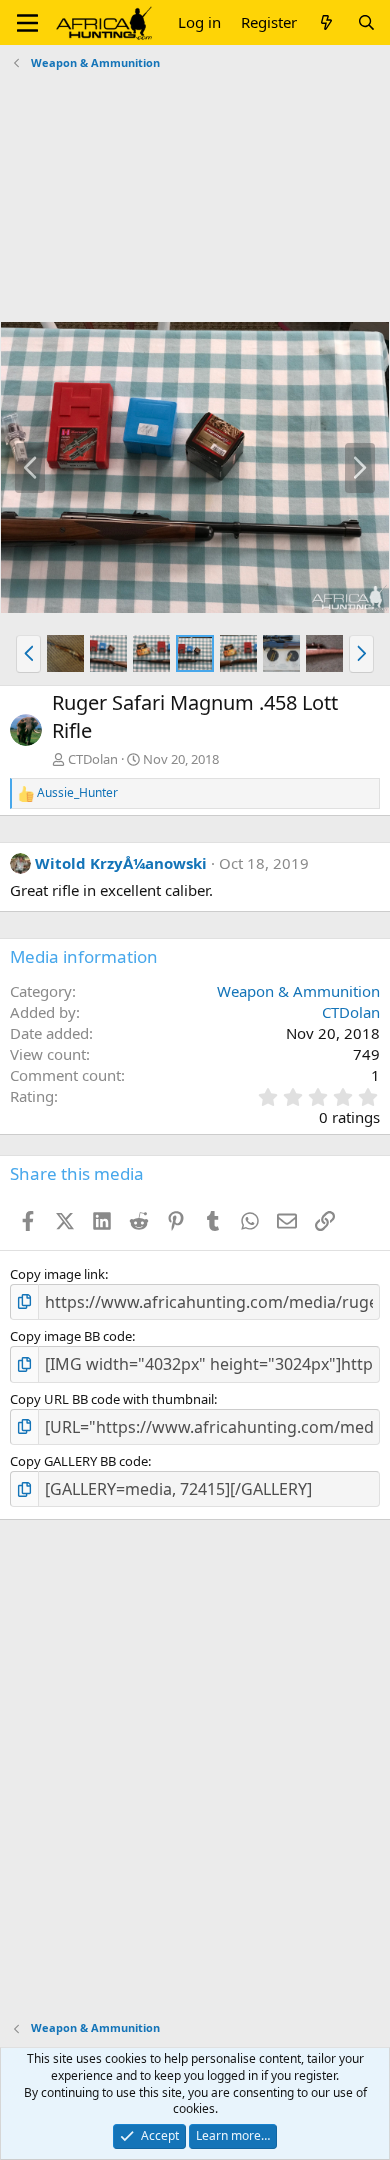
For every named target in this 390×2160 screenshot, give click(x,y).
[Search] (366, 22)
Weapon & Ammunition (298, 991)
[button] (27, 23)
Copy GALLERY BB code (79, 1461)
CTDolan (93, 759)
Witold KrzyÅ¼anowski (121, 863)
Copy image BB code (71, 1336)
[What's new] (326, 22)
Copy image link (57, 1274)
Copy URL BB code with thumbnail (112, 1399)
